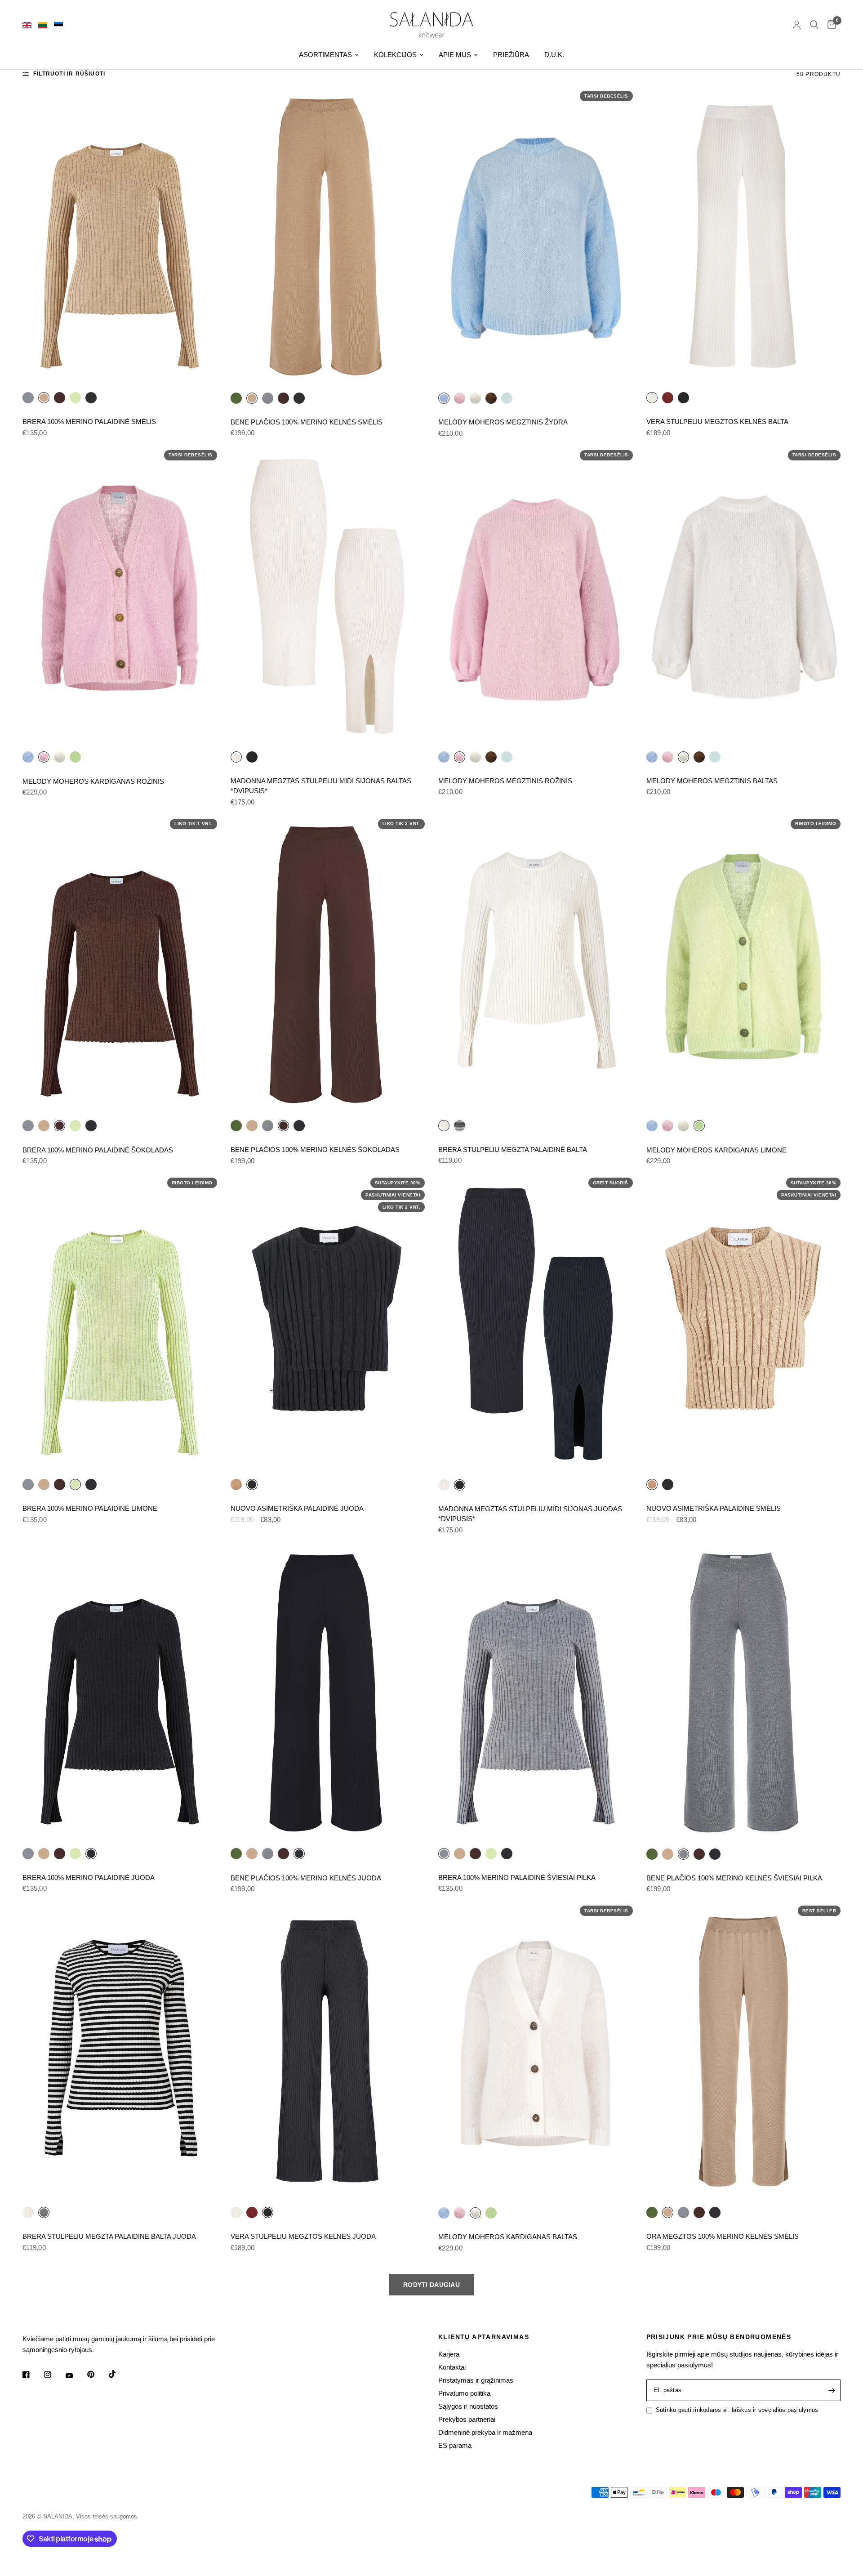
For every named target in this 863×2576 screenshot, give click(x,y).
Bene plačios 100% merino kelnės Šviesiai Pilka (734, 1878)
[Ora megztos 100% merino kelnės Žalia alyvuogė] (652, 2212)
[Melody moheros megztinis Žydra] (536, 237)
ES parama (455, 2445)
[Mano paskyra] (797, 25)
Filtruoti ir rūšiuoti (69, 74)
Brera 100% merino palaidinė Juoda (89, 1877)
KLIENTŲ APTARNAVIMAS (484, 2337)
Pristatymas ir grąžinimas (476, 2380)
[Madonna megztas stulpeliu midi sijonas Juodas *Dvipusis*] (252, 757)
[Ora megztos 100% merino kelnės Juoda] (715, 2212)
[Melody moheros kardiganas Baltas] (60, 757)
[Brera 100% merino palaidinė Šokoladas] (60, 397)
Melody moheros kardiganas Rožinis (93, 781)
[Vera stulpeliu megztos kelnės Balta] (744, 237)
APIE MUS (455, 55)
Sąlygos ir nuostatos (468, 2406)
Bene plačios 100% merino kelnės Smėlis (307, 422)
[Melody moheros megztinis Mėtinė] (507, 398)
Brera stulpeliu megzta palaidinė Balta (513, 1150)
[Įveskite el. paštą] (832, 2390)
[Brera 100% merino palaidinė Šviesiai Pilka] (28, 397)
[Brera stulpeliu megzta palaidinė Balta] (536, 964)
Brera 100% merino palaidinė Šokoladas (98, 1150)
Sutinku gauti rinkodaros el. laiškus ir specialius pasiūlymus (737, 2410)
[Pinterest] (97, 2375)
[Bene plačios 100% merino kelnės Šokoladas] (283, 398)
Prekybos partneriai (467, 2419)
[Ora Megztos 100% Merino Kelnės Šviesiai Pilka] (683, 2212)
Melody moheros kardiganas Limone (716, 1150)
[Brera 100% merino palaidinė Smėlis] (120, 237)
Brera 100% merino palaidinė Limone (90, 1508)
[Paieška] (814, 25)
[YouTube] (76, 2376)
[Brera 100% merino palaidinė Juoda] (91, 397)
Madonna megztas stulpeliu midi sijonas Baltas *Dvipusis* (321, 786)
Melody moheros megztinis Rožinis (505, 781)
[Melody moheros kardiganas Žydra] (28, 757)
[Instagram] (54, 2375)
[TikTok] (119, 2374)
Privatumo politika (464, 2393)
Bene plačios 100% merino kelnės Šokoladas (315, 1150)
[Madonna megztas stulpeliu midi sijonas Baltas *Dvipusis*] (328, 596)
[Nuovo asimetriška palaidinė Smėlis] (236, 1484)
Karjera (449, 2354)
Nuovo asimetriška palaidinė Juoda (297, 1508)
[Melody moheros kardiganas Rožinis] (120, 596)
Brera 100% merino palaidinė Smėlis (89, 422)
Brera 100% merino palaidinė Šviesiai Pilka (517, 1877)
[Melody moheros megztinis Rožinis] (460, 398)
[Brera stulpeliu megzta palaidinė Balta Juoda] (460, 1125)
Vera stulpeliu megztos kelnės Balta (717, 422)
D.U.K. (554, 55)
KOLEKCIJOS (395, 55)
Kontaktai (452, 2367)
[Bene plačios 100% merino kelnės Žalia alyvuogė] (236, 398)
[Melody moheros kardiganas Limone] (75, 757)
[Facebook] (32, 2375)
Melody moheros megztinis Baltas (712, 781)
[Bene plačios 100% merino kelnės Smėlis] (328, 237)
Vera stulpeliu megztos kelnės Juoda (303, 2236)
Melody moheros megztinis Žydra (503, 422)
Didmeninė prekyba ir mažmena (485, 2432)
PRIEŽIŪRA (511, 55)
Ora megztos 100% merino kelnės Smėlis (723, 2236)
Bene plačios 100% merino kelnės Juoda (306, 1878)
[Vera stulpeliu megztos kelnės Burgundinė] (668, 397)
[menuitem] (329, 55)
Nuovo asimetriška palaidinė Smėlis (714, 1508)
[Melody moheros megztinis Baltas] (475, 398)
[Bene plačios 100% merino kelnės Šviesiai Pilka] (268, 398)
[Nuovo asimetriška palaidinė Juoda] (328, 1323)
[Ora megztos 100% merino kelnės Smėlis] (744, 2051)
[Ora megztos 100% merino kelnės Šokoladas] (699, 2212)
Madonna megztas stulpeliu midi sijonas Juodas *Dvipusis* (530, 1514)
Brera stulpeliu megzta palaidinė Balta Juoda (109, 2236)
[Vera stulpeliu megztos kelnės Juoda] (683, 397)
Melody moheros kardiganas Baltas (508, 2237)
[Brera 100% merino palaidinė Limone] (75, 397)
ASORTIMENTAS (325, 55)
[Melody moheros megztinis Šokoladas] (491, 398)
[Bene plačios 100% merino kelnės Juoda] (299, 398)
